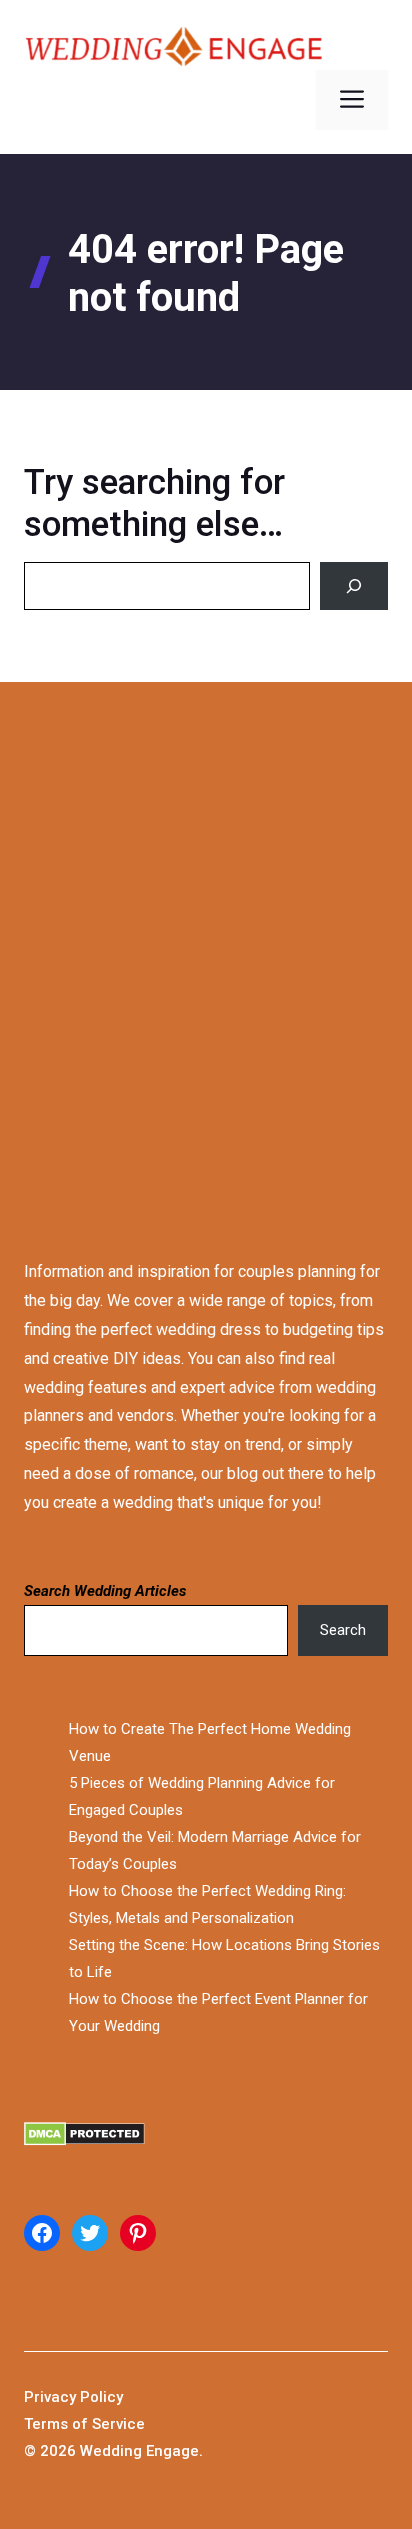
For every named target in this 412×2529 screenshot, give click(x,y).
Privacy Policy (73, 2397)
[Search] (354, 586)
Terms (48, 2424)
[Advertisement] (206, 952)
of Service (108, 2424)
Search (343, 1630)
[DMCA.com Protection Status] (206, 2138)
